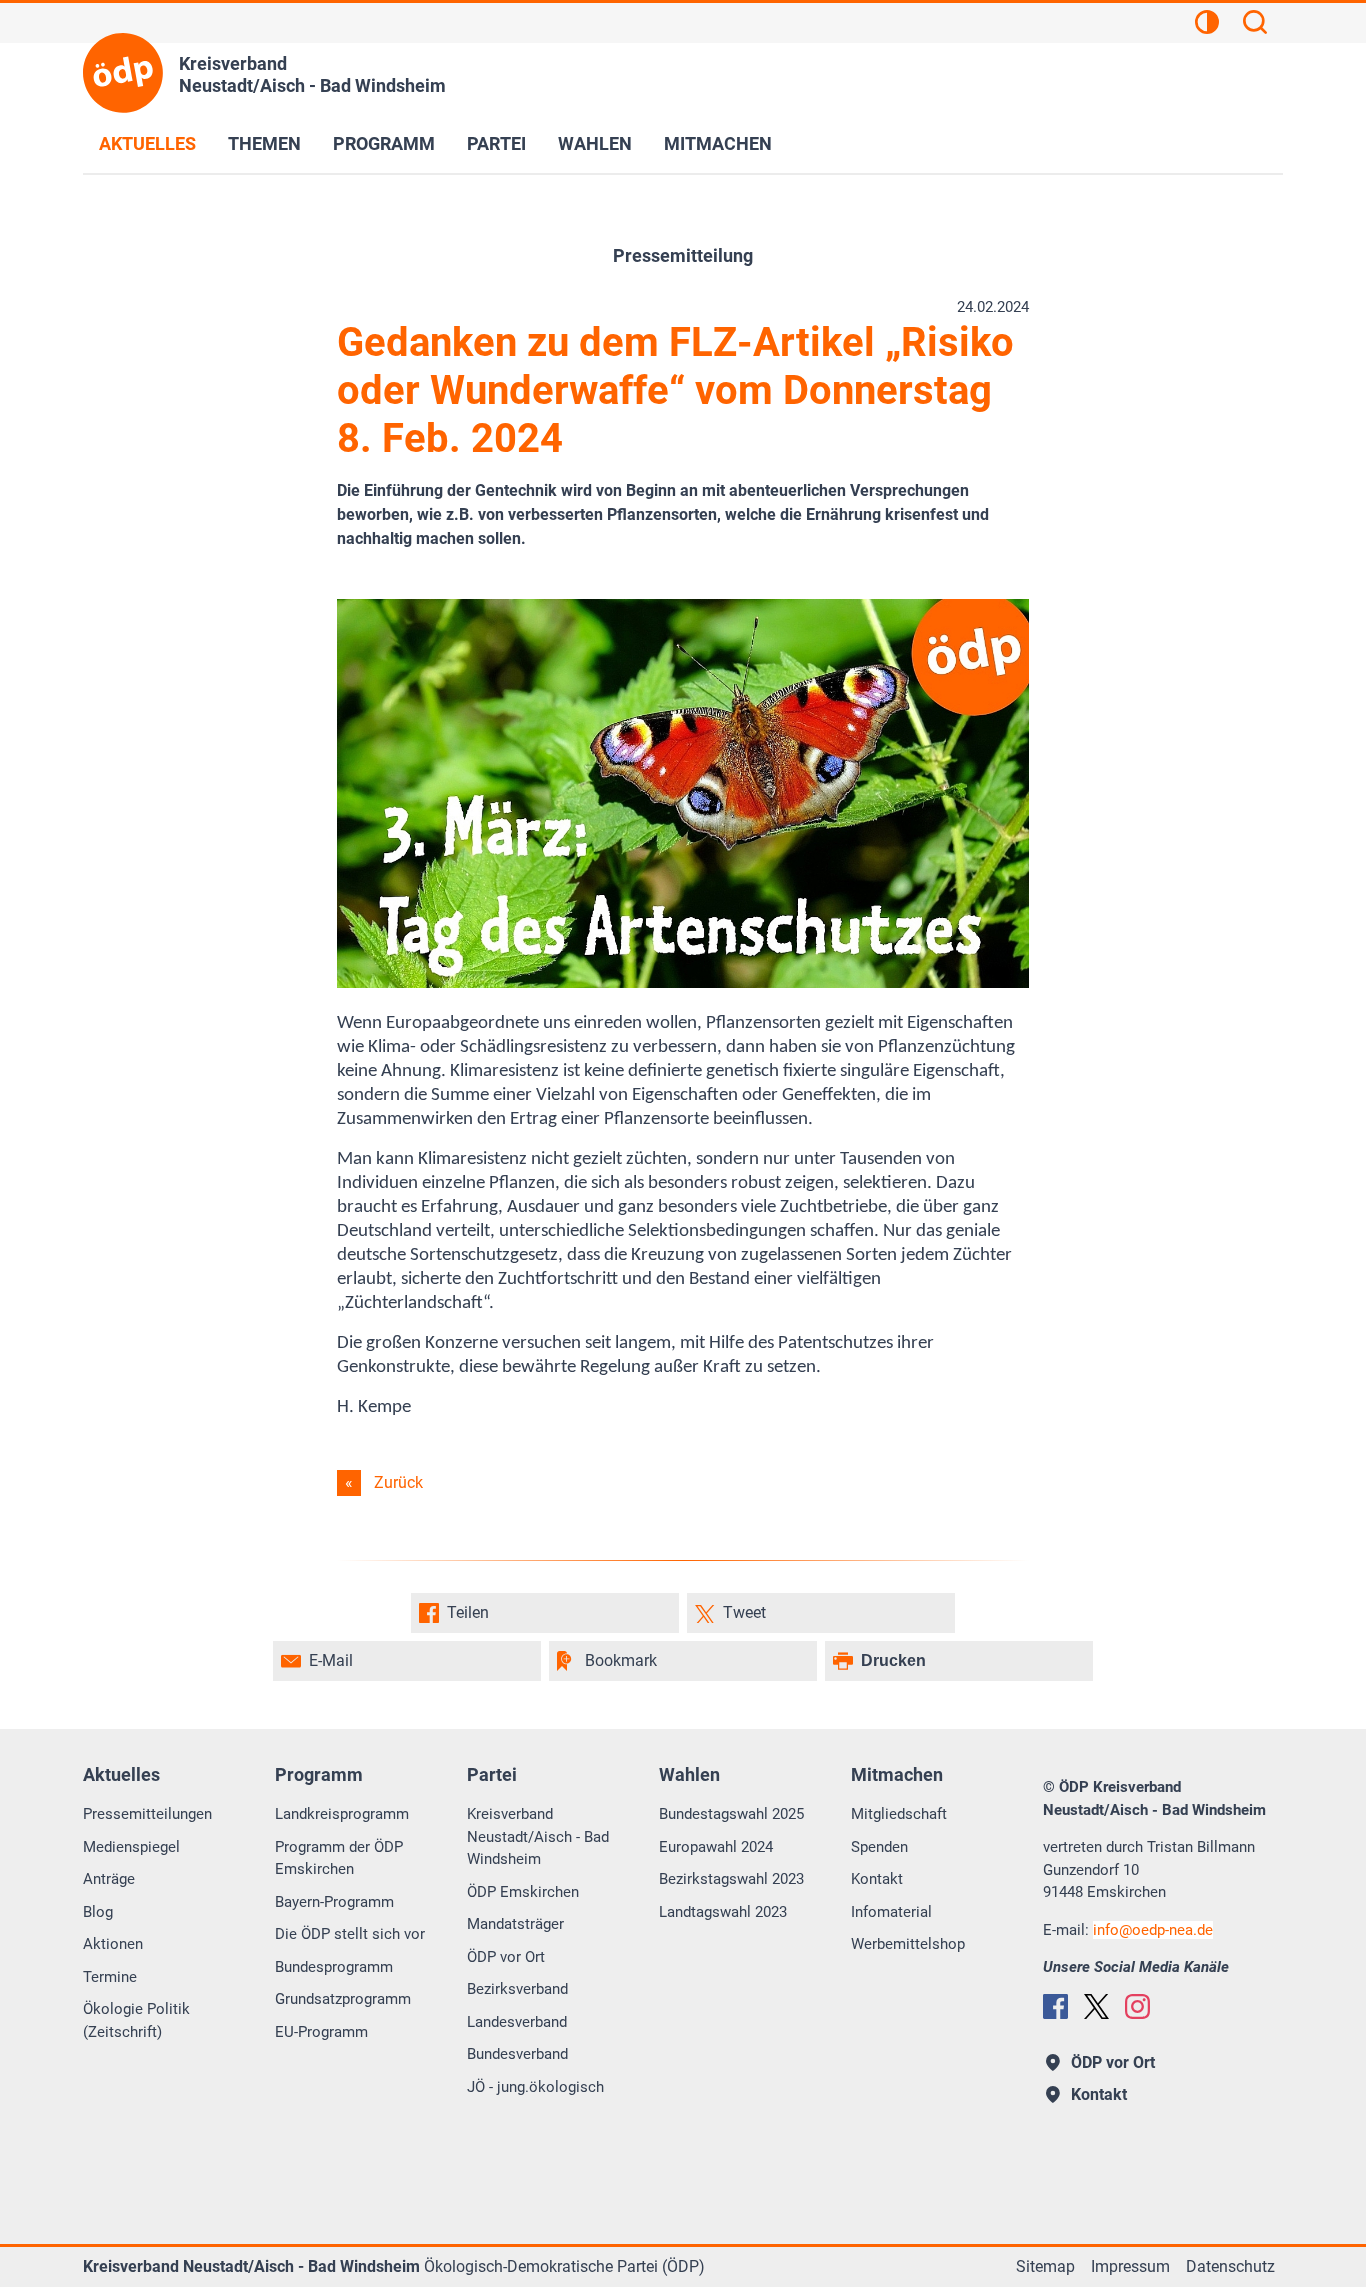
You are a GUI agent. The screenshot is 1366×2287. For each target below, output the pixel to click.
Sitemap (1045, 2266)
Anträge (109, 1879)
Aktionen (113, 1944)
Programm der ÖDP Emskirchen (339, 1858)
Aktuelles (147, 143)
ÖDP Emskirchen (523, 1892)
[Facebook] (1055, 2006)
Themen (264, 143)
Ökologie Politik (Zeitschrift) (136, 2020)
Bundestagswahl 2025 (731, 1814)
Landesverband (517, 2022)
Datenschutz (1230, 2266)
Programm (384, 143)
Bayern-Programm (334, 1902)
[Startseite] (123, 73)
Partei (496, 143)
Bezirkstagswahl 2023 (731, 1879)
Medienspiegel (131, 1847)
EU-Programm (321, 2032)
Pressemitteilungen (147, 1814)
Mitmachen (718, 143)
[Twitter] (1096, 2006)
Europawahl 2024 (716, 1847)
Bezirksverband (517, 1989)
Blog (98, 1912)
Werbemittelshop (908, 1944)
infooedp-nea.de (1153, 1930)
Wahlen (595, 143)
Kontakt (877, 1879)
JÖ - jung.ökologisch (535, 2087)
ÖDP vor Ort (506, 1957)
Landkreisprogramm (342, 1814)
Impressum (1130, 2266)
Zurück (398, 1482)
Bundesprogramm (334, 1967)
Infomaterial (891, 1912)
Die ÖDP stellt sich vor (350, 1934)
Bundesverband (517, 2054)
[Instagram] (1137, 2006)
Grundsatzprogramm (343, 1999)
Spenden (879, 1847)
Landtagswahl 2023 (723, 1912)
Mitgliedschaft (899, 1814)
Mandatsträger (515, 1924)
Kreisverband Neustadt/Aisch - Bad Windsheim (538, 1836)
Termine (110, 1977)
